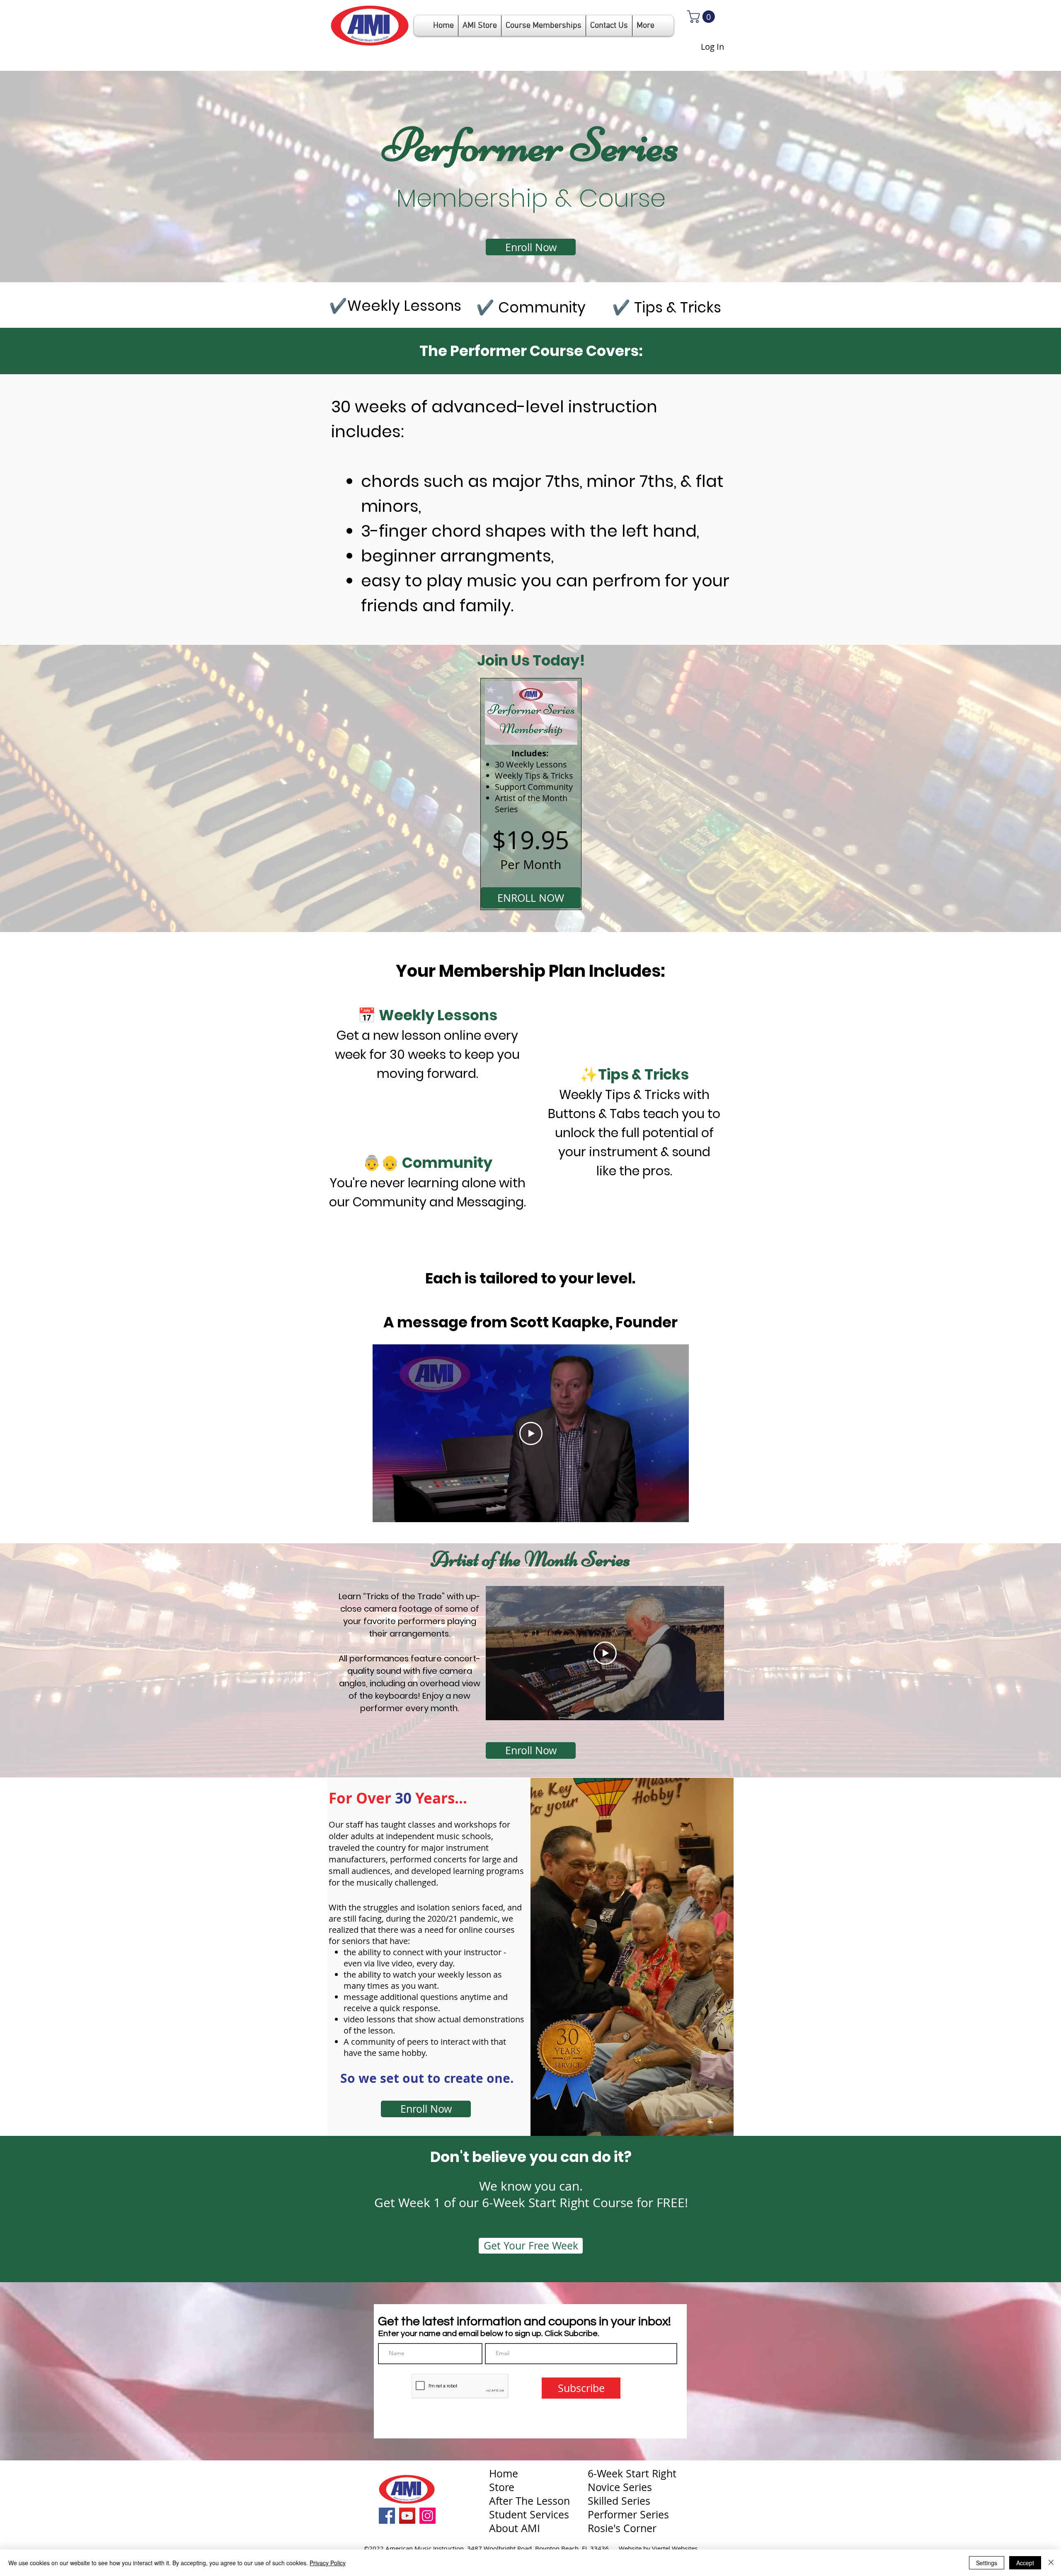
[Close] (1051, 2563)
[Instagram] (428, 2516)
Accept (1025, 2563)
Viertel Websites (675, 2548)
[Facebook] (387, 2516)
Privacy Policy (328, 2563)
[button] (544, 26)
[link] (702, 17)
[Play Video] (531, 1433)
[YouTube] (407, 2516)
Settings (987, 2563)
